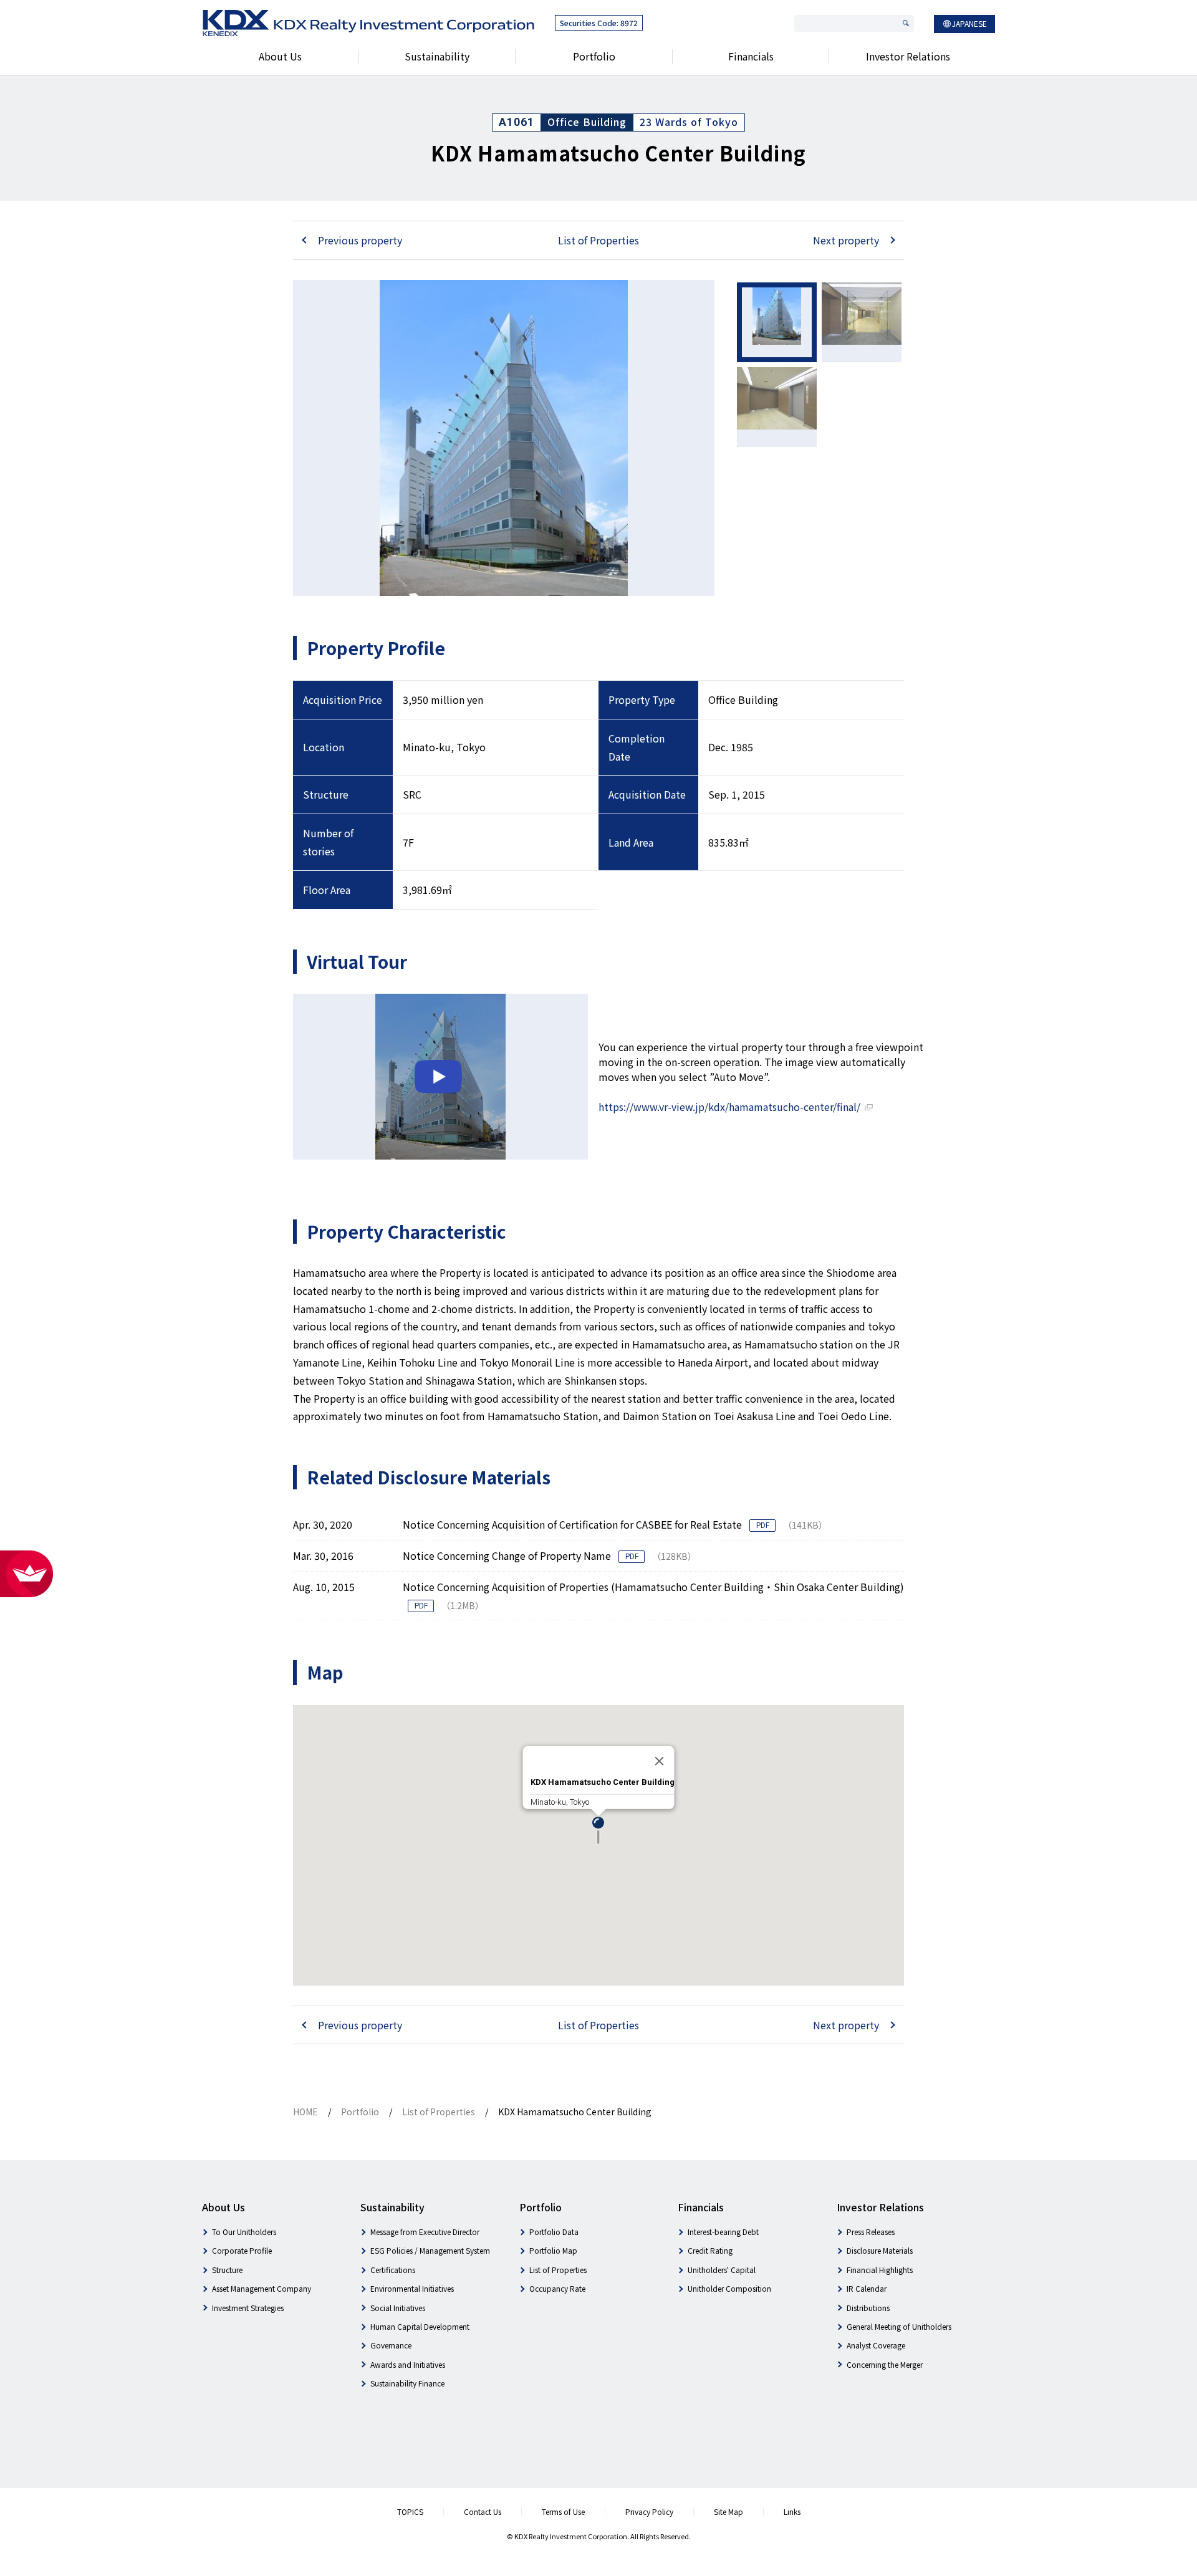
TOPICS (410, 2511)
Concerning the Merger (885, 2364)
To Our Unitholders (244, 2232)
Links (792, 2511)
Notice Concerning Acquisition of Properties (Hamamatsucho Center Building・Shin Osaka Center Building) (653, 1587)
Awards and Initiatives (408, 2364)
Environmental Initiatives (412, 2288)
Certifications (393, 2270)
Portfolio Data (554, 2232)
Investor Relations (908, 56)
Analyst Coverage (876, 2345)
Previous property (360, 240)
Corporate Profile (242, 2250)
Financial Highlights (880, 2270)
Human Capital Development (420, 2326)
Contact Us (483, 2511)
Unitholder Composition (729, 2288)
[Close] (660, 1761)
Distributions (868, 2308)
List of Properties (598, 240)
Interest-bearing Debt (723, 2232)
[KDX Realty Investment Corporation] (368, 24)
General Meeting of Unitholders (899, 2326)
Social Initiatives (398, 2308)
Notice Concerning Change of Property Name (508, 1555)
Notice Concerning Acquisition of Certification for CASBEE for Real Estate (574, 1524)
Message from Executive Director (425, 2232)
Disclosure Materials (880, 2250)
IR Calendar (867, 2288)
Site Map (728, 2511)
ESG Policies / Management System (430, 2250)
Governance (391, 2345)
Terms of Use (563, 2511)
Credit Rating (710, 2250)
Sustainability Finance (407, 2383)
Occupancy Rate (557, 2288)
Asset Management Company (262, 2288)
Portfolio (594, 56)
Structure (227, 2270)
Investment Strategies (248, 2308)
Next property (846, 240)
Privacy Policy (649, 2511)
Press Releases (871, 2232)
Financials (751, 56)
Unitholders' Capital (722, 2270)
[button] (598, 1831)
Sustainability (437, 56)
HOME (305, 2112)
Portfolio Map (553, 2250)
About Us (280, 56)
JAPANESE (969, 23)
